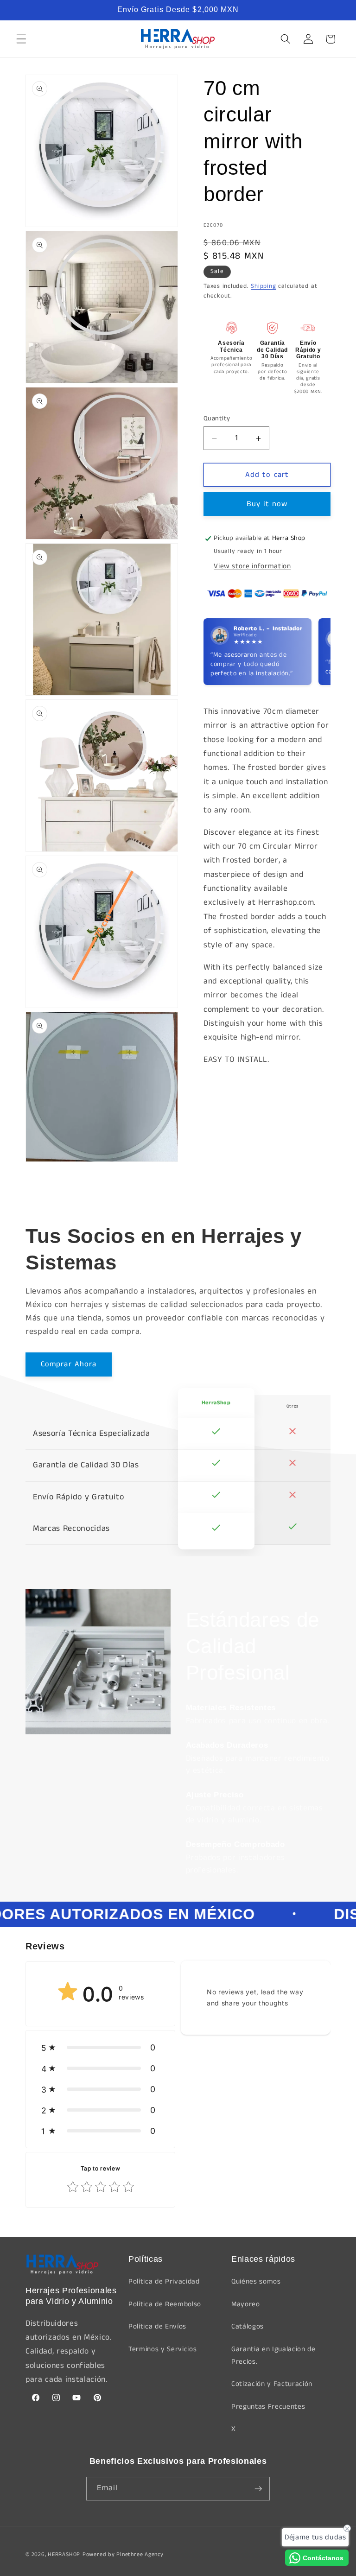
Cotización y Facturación (272, 2384)
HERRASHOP (64, 2554)
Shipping (263, 286)
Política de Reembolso (165, 2304)
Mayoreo (246, 2304)
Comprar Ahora (69, 1364)
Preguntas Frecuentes (268, 2407)
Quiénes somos (256, 2282)
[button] (21, 39)
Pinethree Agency (140, 2554)
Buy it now (267, 504)
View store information (252, 566)
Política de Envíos (157, 2327)
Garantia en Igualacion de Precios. (273, 2356)
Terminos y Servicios (162, 2349)
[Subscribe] (258, 2489)
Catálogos (248, 2327)
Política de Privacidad (164, 2282)
